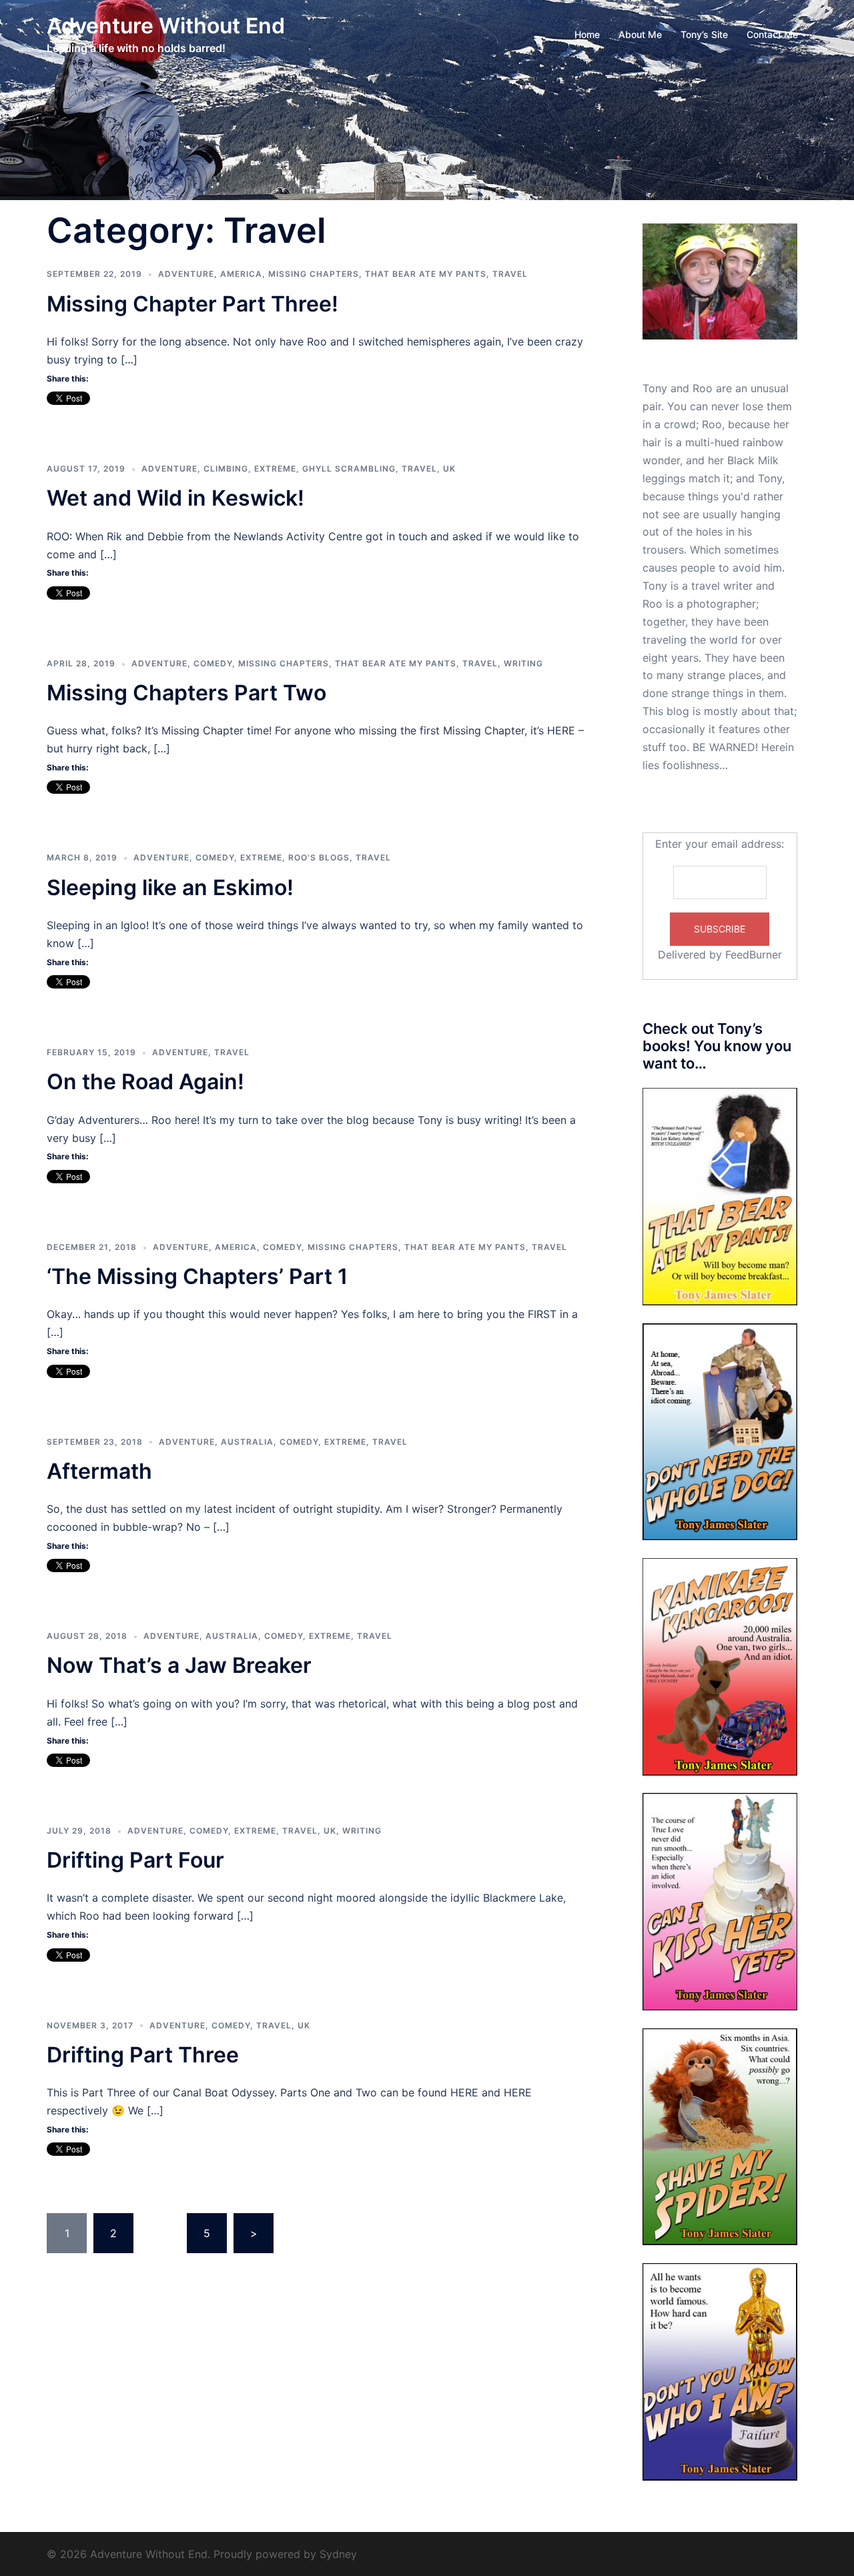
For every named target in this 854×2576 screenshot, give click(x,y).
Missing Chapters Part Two (186, 693)
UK (449, 469)
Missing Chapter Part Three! (192, 304)
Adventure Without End (166, 26)
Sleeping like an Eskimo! (170, 887)
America (241, 274)
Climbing (226, 469)
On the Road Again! (145, 1082)
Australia (247, 1442)
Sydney (338, 2554)
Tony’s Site (704, 34)
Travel (510, 274)
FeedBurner (754, 954)
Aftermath (99, 1471)
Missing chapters (314, 274)
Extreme (275, 469)
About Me (640, 34)
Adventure (186, 274)
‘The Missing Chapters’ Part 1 (197, 1276)
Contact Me (772, 34)
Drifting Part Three (143, 2055)
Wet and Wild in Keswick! (175, 498)
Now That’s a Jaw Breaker (179, 1665)
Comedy (213, 663)
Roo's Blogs (319, 857)
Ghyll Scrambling (349, 469)
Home (587, 34)
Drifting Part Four (135, 1860)
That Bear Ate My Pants (426, 274)
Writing (523, 663)
